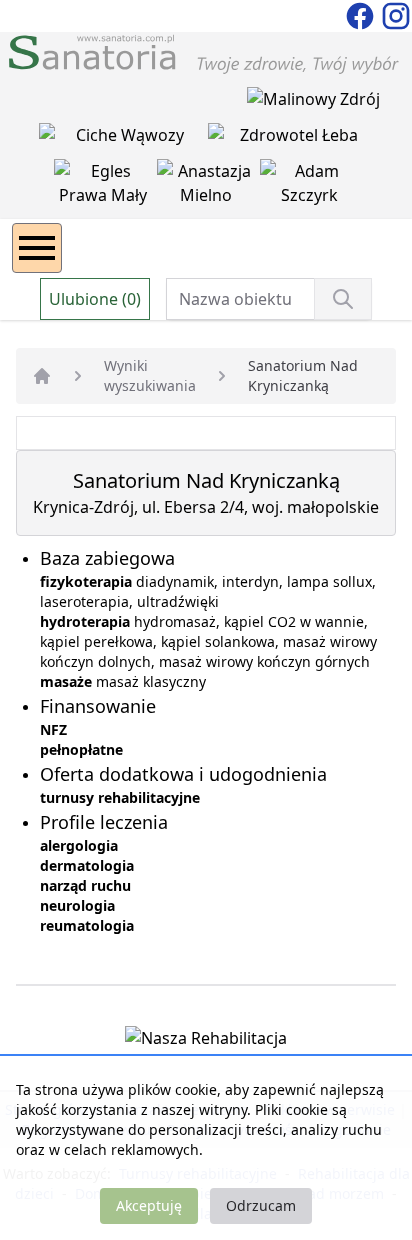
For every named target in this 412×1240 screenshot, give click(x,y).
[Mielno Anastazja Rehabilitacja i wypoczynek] (208, 187)
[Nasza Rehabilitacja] (206, 1042)
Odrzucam (261, 1205)
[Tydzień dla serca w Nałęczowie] (123, 139)
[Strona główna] (42, 376)
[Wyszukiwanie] (343, 299)
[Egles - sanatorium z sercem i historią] (105, 187)
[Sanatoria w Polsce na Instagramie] (396, 14)
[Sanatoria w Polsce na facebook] (362, 14)
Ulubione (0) (95, 299)
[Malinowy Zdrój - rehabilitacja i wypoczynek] (313, 103)
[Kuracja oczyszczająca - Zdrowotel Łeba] (290, 139)
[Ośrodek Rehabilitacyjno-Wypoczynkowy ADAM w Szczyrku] (309, 187)
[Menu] (37, 248)
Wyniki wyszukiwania (150, 375)
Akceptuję (149, 1205)
